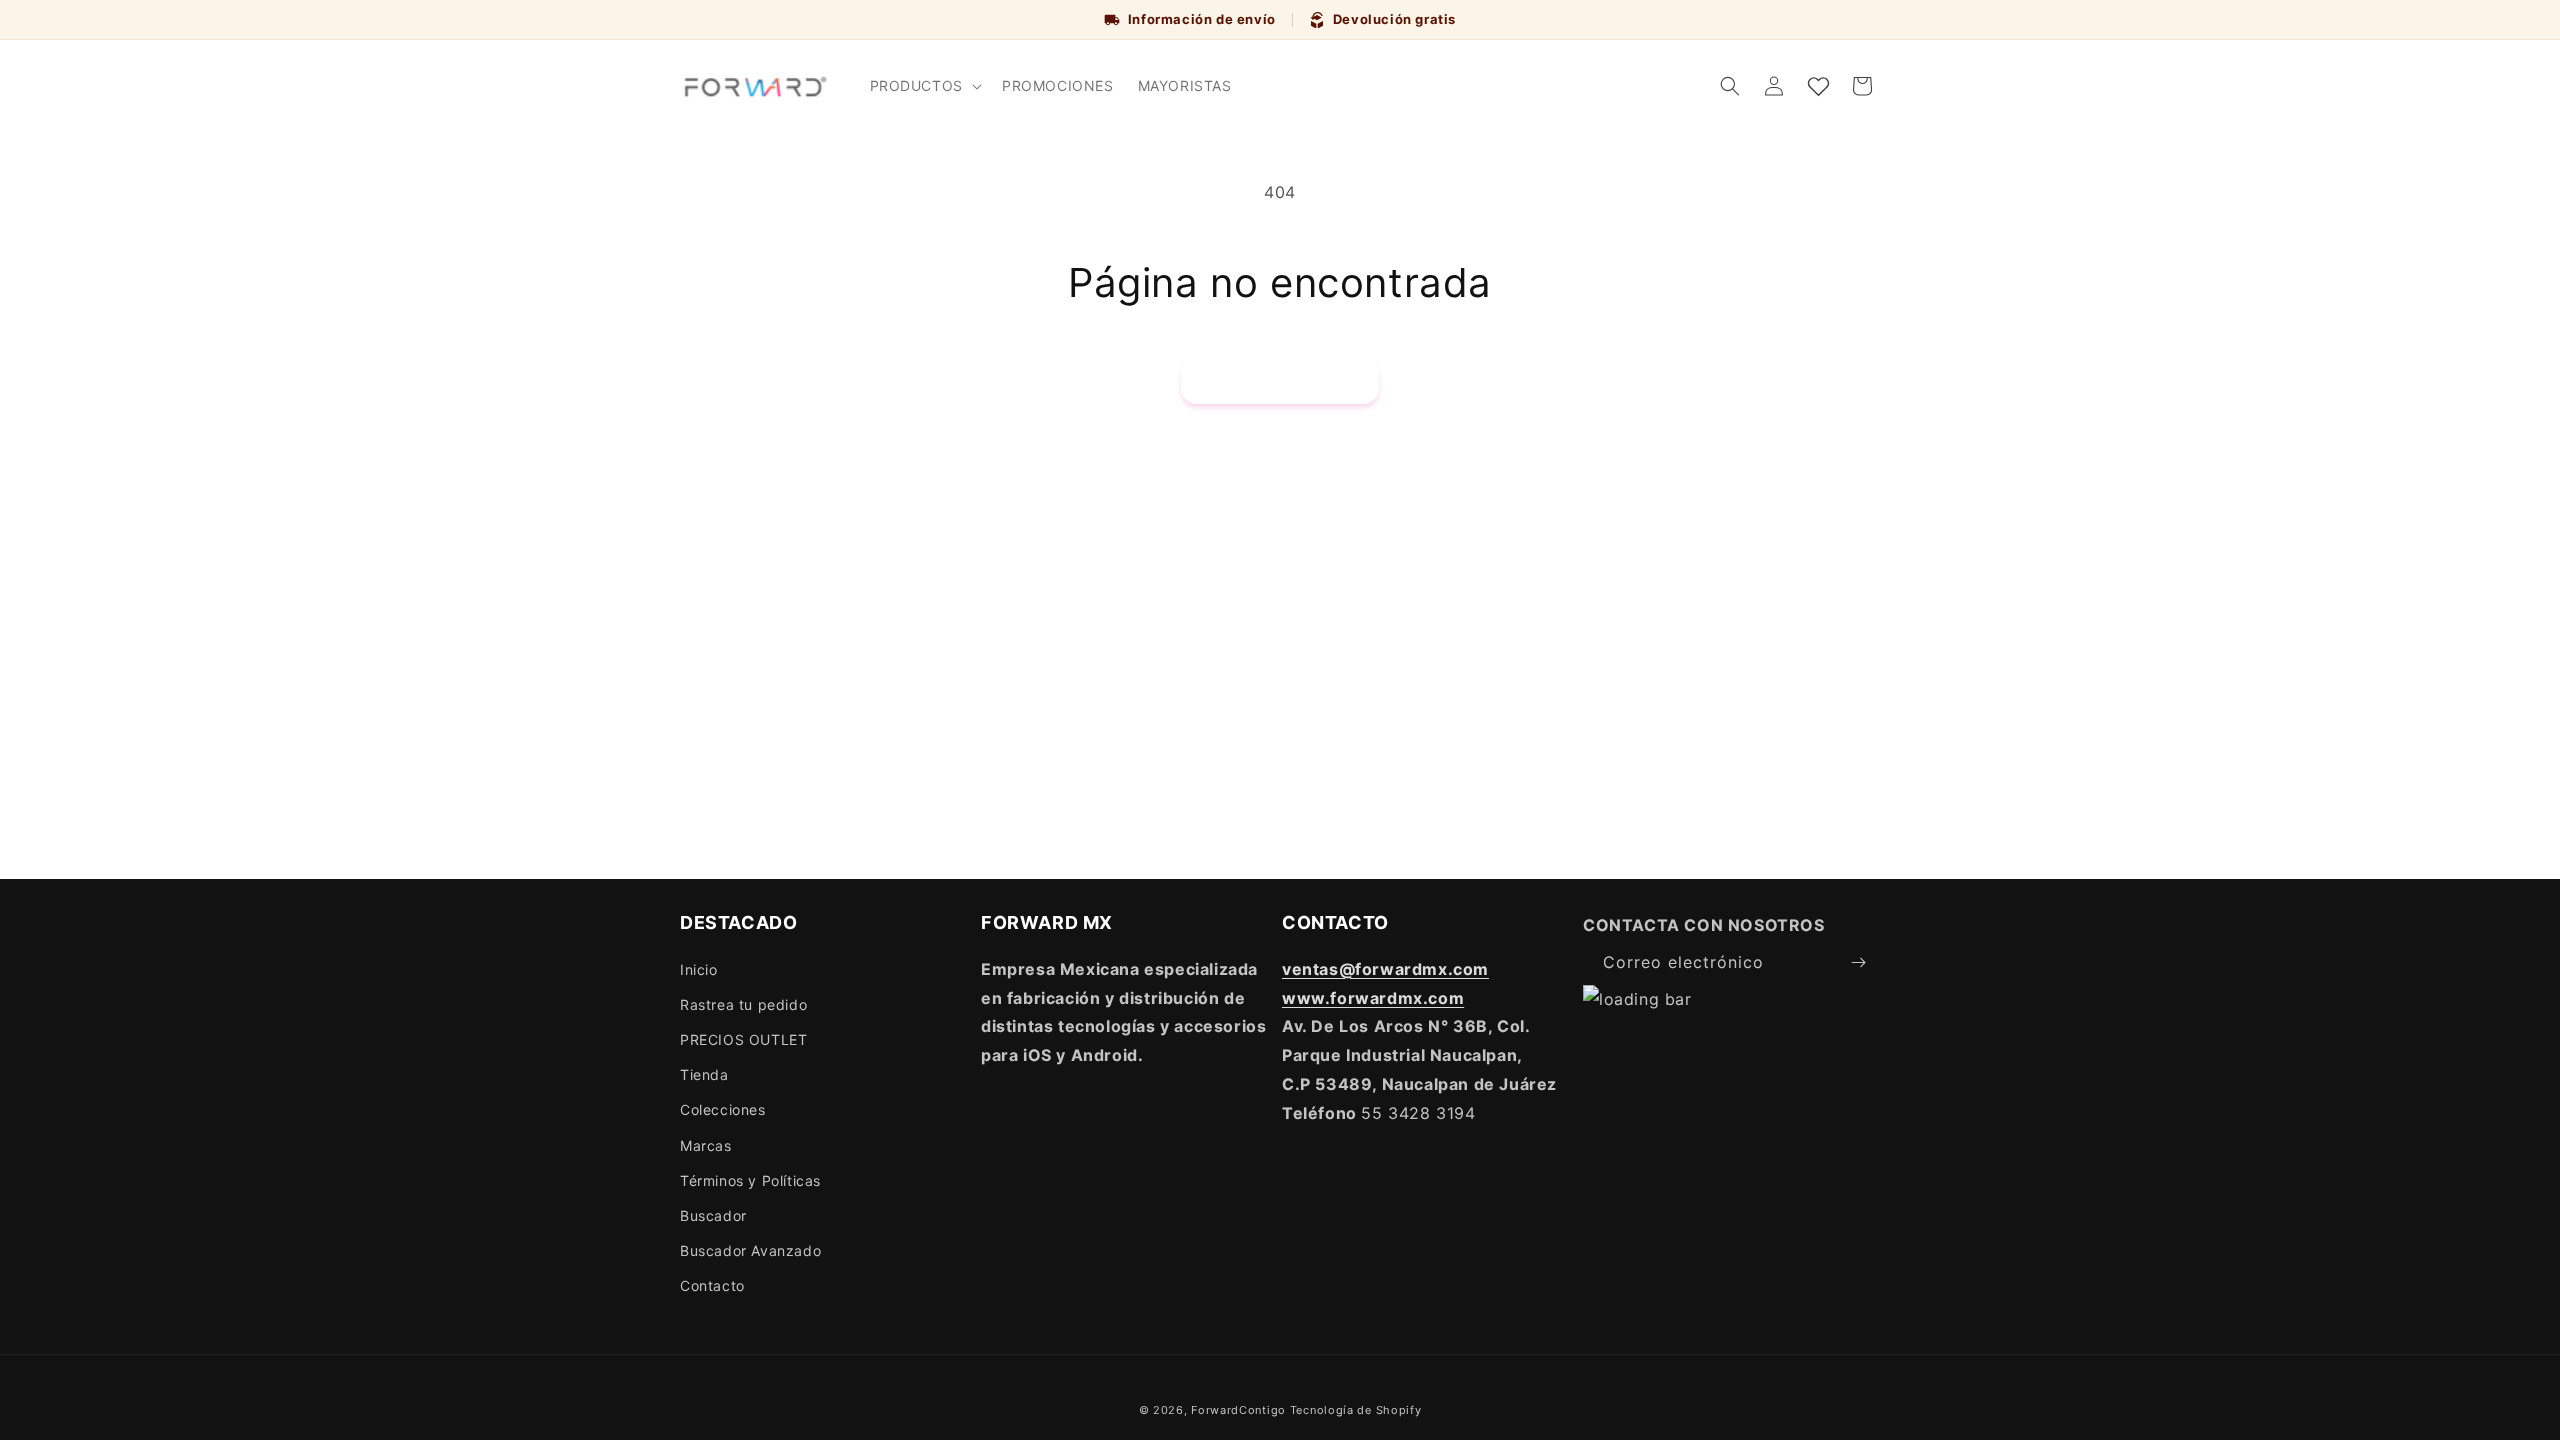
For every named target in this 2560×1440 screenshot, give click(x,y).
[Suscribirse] (1858, 962)
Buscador (713, 1215)
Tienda (704, 1074)
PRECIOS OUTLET (743, 1039)
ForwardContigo (1238, 1410)
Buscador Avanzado (750, 1250)
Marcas (706, 1145)
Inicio (699, 969)
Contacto (712, 1285)
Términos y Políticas (750, 1180)
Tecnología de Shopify (1356, 1410)
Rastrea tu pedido (743, 1004)
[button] (924, 86)
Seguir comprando (1280, 381)
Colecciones (723, 1109)
